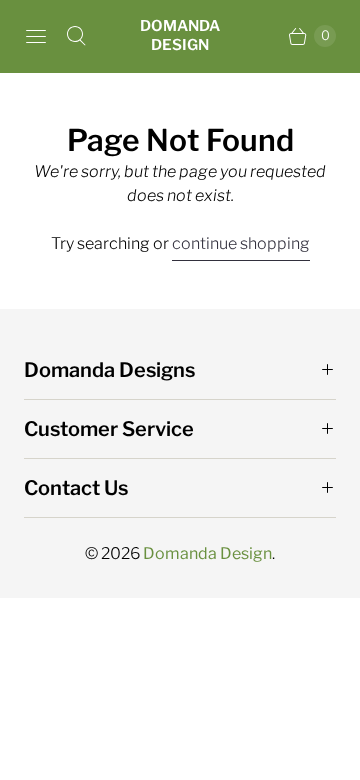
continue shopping (241, 243)
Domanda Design (207, 553)
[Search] (76, 36)
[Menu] (36, 36)
